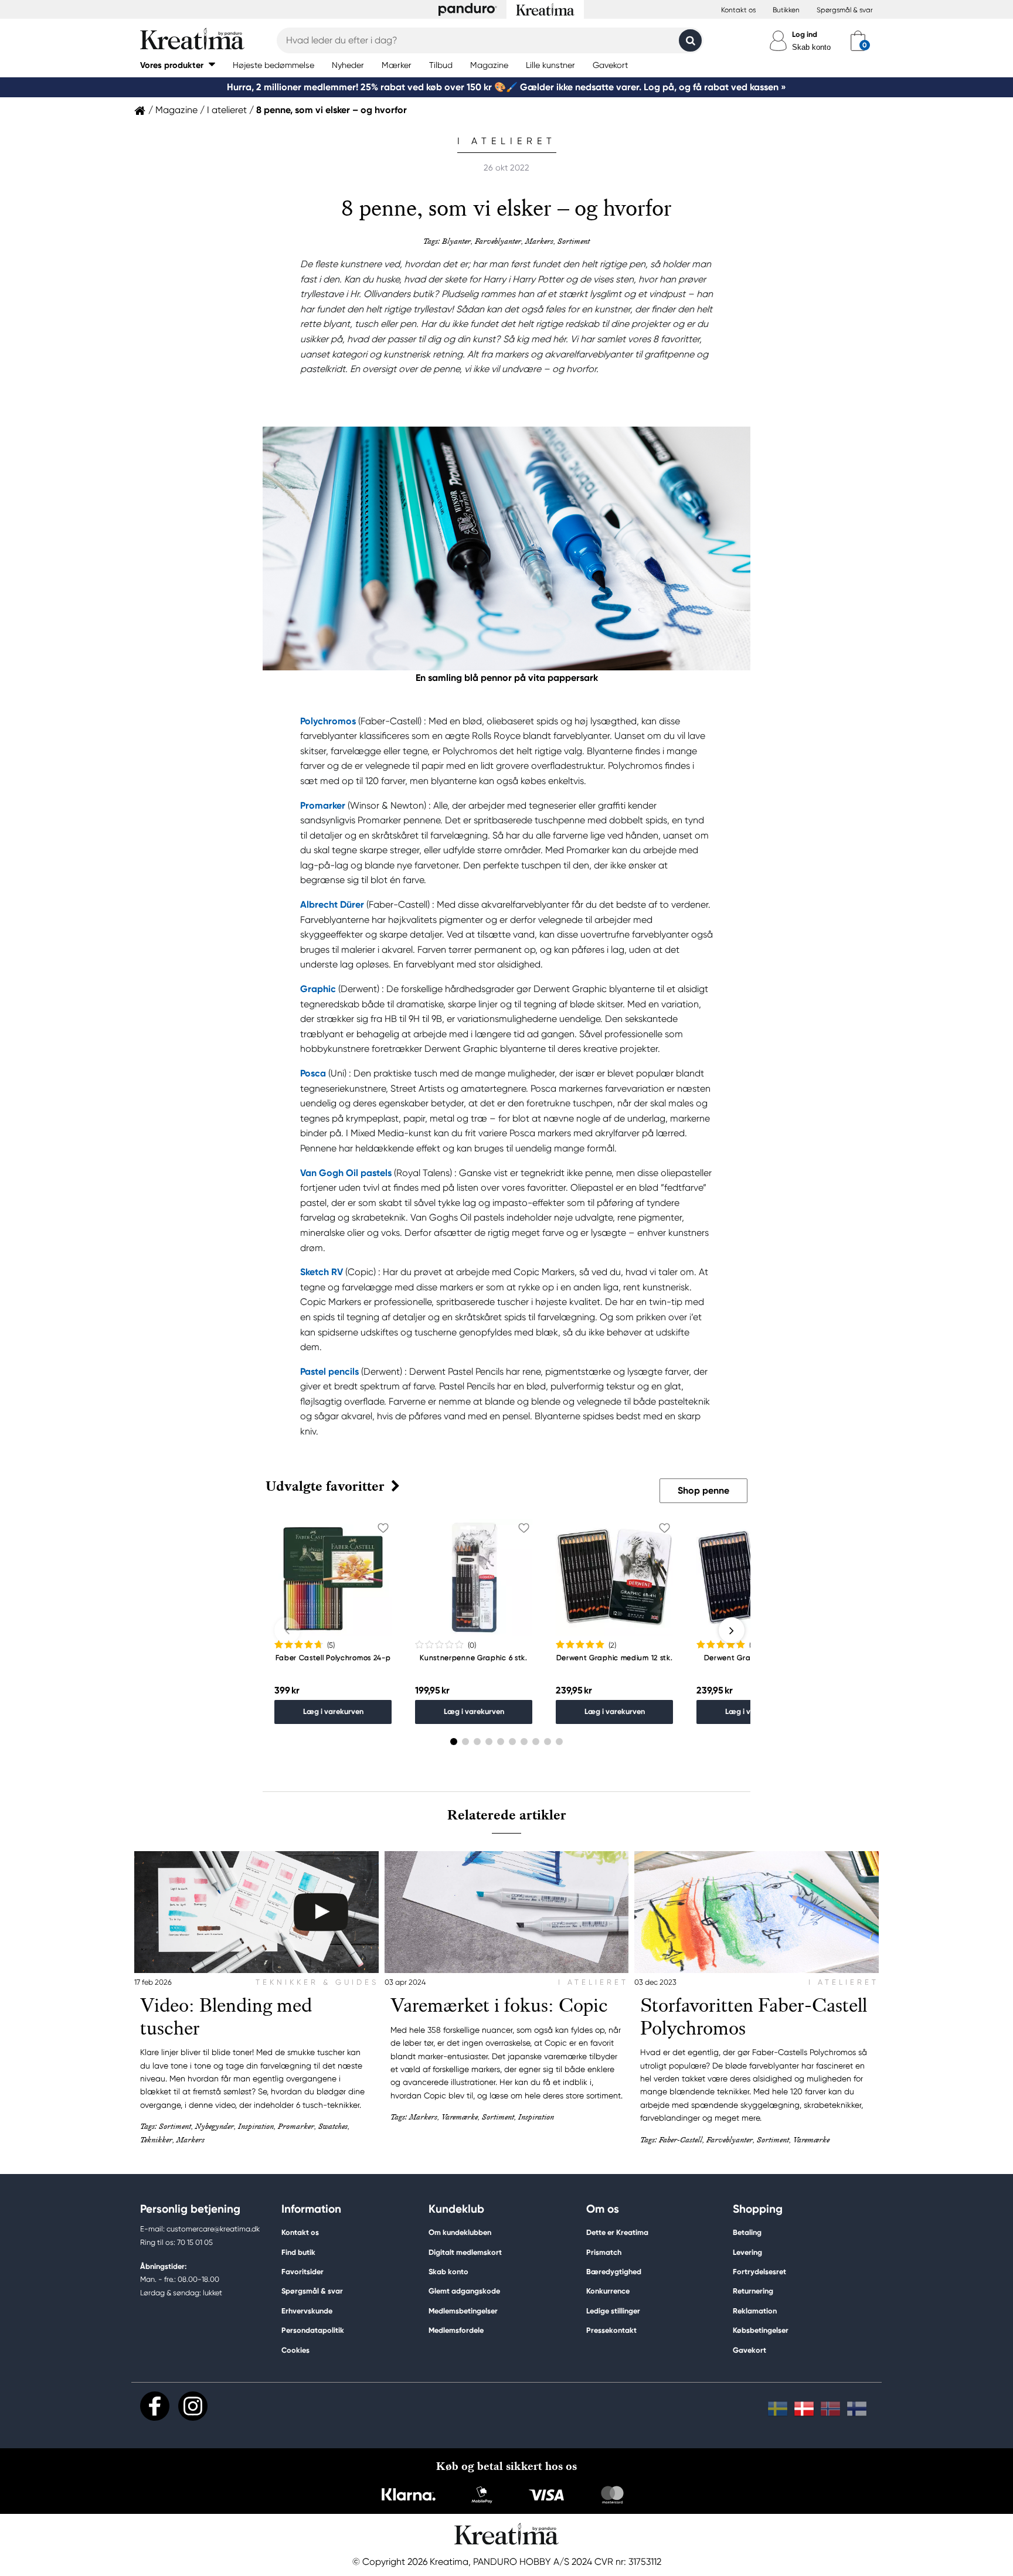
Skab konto (811, 47)
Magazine (176, 110)
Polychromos (328, 721)
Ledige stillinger (613, 2311)
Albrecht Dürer (333, 904)
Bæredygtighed (614, 2272)
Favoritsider (302, 2272)
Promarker (323, 805)
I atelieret (227, 110)
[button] (178, 65)
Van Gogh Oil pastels (346, 1173)
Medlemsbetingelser (463, 2311)
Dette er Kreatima (617, 2232)
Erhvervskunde (307, 2311)
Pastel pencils (329, 1372)
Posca (313, 1073)
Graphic (318, 989)
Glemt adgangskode (464, 2291)
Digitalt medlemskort (465, 2252)
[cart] (858, 40)
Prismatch (604, 2252)
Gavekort (749, 2350)
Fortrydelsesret (759, 2272)
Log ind (805, 34)
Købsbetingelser (761, 2330)
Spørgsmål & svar (845, 10)
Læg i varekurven (333, 1711)
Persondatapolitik (313, 2330)
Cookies (295, 2350)
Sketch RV (322, 1272)
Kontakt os (738, 10)
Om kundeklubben (460, 2232)
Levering (747, 2252)
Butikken (786, 10)
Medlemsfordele (456, 2330)
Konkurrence (608, 2291)
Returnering (753, 2291)
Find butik (298, 2252)
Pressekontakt (611, 2330)
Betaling (747, 2232)
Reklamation (755, 2311)
